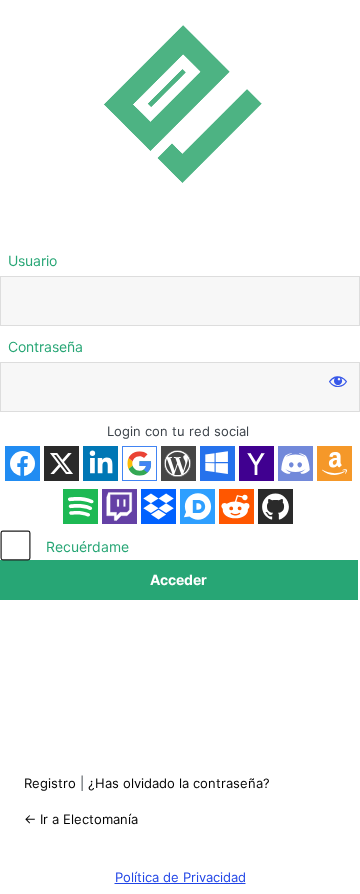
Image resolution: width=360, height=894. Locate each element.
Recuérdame (87, 546)
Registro (50, 783)
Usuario (32, 260)
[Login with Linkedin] (100, 463)
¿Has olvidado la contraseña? (179, 783)
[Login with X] (61, 463)
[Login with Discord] (295, 463)
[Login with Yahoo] (256, 463)
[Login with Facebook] (22, 463)
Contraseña (45, 346)
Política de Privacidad (180, 877)
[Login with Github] (275, 506)
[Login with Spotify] (80, 506)
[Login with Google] (139, 463)
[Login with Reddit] (236, 506)
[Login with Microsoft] (217, 463)
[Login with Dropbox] (158, 506)
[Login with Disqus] (197, 506)
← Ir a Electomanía (81, 819)
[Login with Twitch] (119, 506)
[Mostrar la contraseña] (338, 380)
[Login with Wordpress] (178, 463)
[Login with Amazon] (334, 463)
